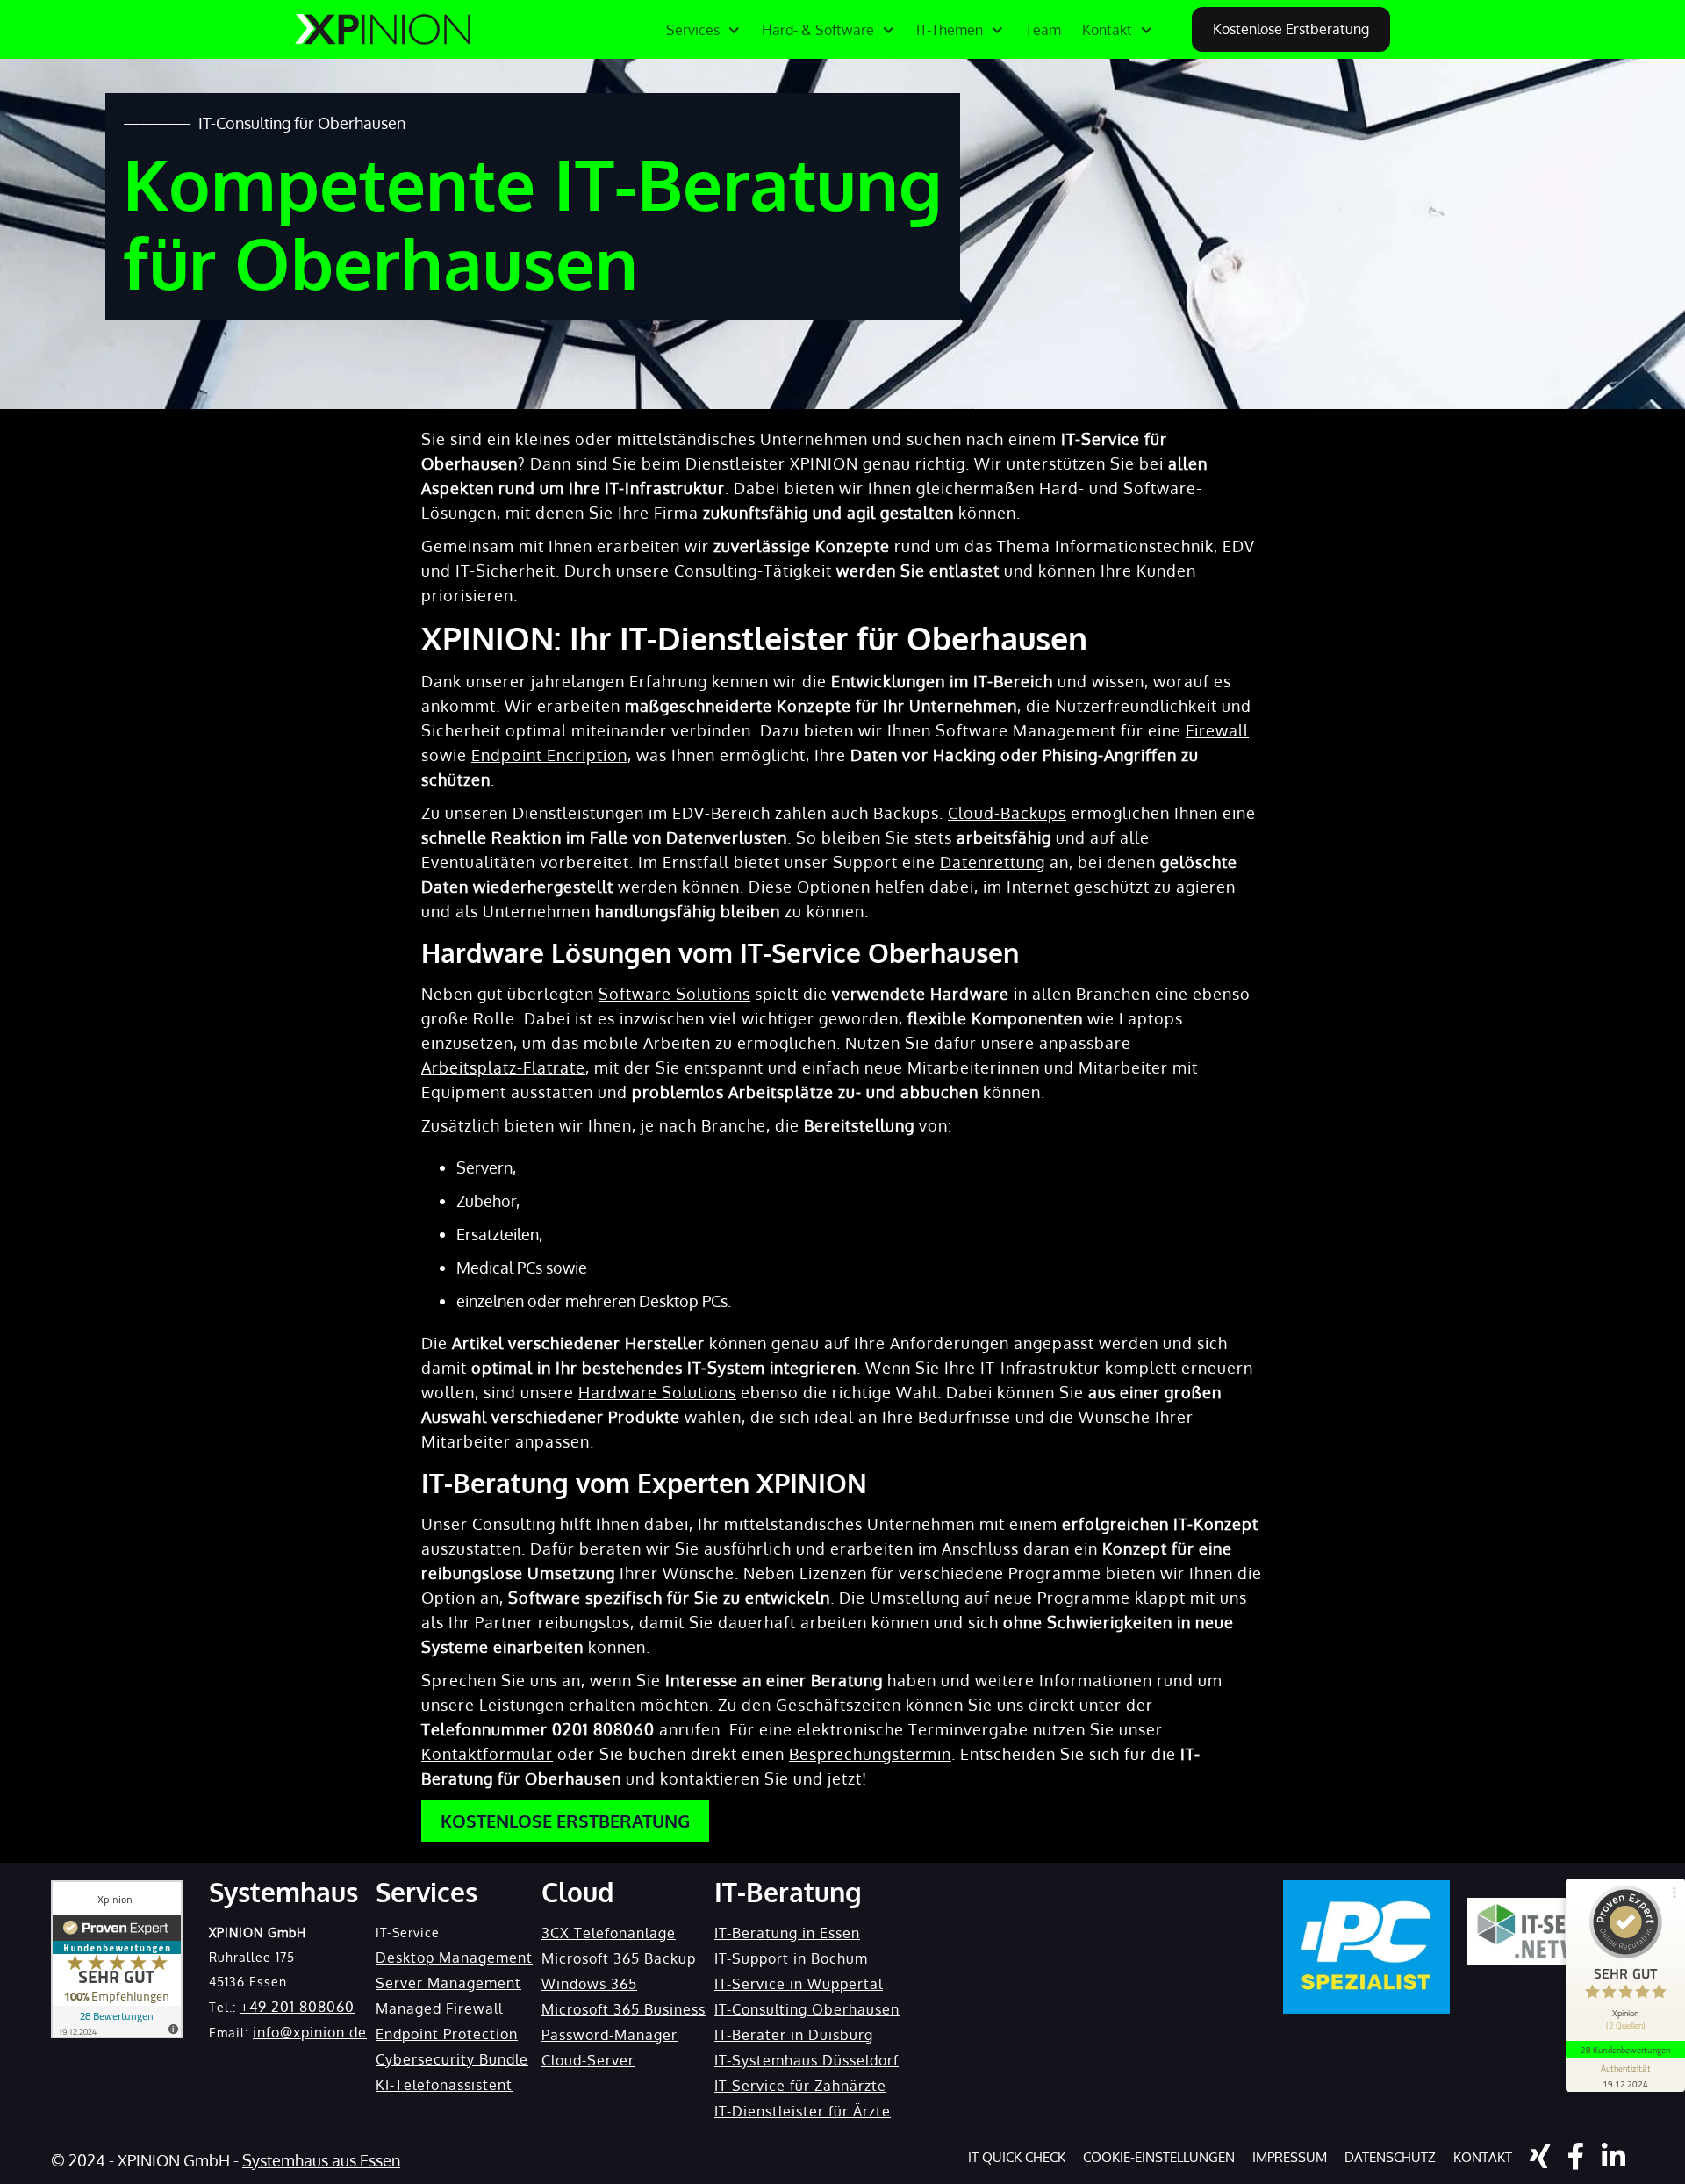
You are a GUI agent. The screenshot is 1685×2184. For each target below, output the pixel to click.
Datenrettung (993, 862)
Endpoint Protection (447, 2034)
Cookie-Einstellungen (1159, 2157)
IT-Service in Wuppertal (799, 1984)
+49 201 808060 (298, 2007)
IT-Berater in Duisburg (794, 2035)
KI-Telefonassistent (444, 2085)
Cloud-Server (588, 2060)
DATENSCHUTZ (1390, 2157)
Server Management (448, 1983)
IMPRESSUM (1290, 2157)
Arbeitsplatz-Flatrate (503, 1067)
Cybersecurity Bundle (452, 2059)
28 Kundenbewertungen (1625, 2050)
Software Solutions (674, 994)
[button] (703, 30)
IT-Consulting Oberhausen (807, 2009)
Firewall (1217, 730)
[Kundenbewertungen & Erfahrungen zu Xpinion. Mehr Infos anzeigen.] (117, 1959)
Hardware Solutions (657, 1392)
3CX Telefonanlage (609, 1933)
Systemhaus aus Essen (321, 2160)
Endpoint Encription (549, 755)
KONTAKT (1483, 2157)
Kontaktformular (487, 1754)
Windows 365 (589, 1984)
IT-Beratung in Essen (787, 1933)
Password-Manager (609, 2035)
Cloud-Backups (1007, 813)
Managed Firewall (439, 2008)
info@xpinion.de (310, 2032)
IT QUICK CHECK (1017, 2157)
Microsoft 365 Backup (619, 1958)
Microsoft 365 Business (624, 2009)
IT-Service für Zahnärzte (800, 2086)
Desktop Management (454, 1958)
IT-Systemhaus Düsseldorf (807, 2060)
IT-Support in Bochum (791, 1958)
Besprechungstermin (870, 1754)
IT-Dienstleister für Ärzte (803, 2111)
